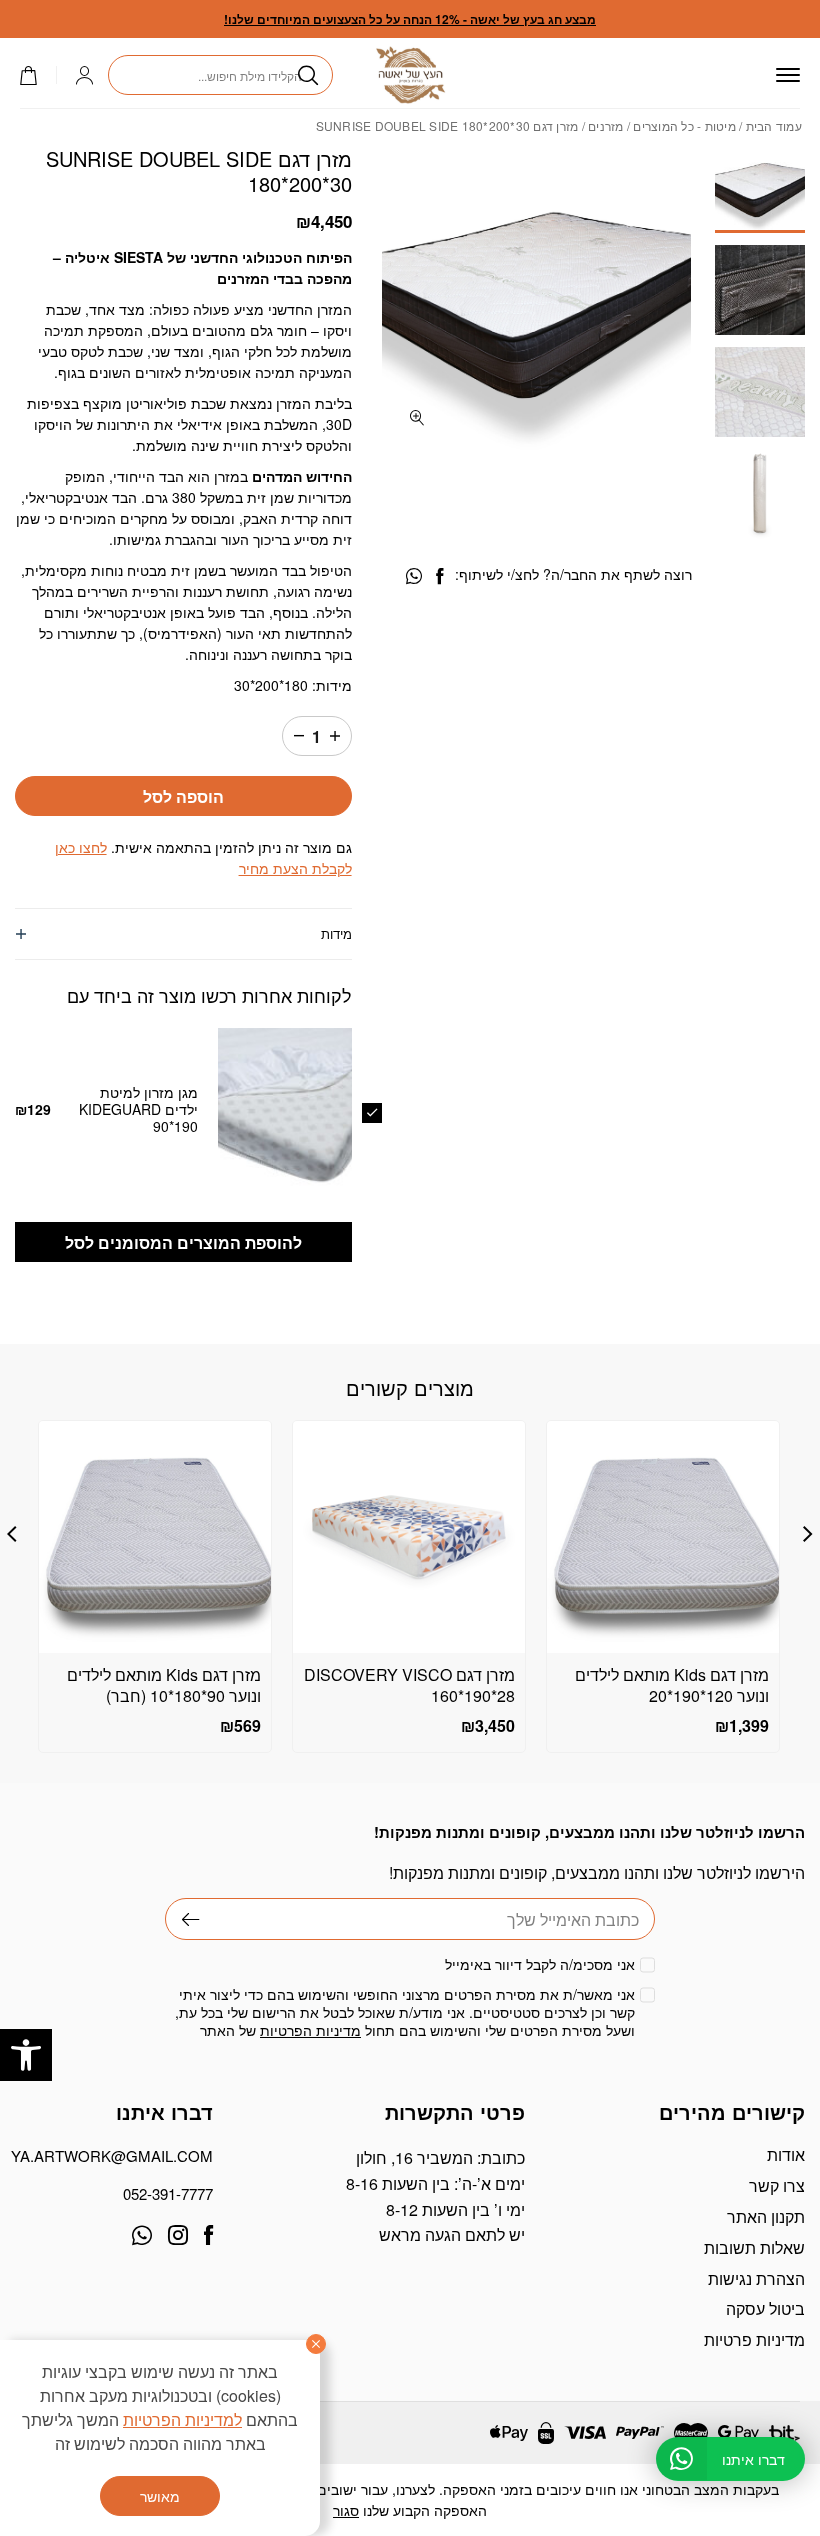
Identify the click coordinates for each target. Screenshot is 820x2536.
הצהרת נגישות (756, 2278)
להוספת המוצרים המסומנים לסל (183, 1242)
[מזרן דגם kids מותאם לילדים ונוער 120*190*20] (663, 1537)
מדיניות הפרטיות (310, 2030)
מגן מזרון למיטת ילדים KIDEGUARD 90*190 (138, 1109)
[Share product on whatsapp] (414, 576)
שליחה (182, 1919)
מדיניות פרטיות (754, 2339)
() (38, 75)
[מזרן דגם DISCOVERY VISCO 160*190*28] (409, 1537)
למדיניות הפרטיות (182, 2419)
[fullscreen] (417, 417)
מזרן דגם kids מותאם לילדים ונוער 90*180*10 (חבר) (164, 1685)
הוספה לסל (183, 796)
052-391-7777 (168, 2193)
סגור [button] (346, 2510)
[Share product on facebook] (439, 576)
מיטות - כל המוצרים (684, 125)
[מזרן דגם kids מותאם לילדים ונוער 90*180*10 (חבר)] (155, 1537)
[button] (26, 2055)
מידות (336, 933)
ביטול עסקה (765, 2308)
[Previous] (808, 1534)
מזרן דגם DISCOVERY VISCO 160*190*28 (409, 1685)
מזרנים (606, 125)
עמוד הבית (774, 125)
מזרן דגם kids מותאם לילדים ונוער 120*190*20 (672, 1685)
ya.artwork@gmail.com (114, 2155)
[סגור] (316, 2344)
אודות (786, 2154)
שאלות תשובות (754, 2247)
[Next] (12, 1534)
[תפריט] (788, 75)
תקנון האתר (766, 2216)
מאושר (160, 2496)
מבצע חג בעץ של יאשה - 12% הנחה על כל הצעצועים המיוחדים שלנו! (410, 19)
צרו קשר (777, 2185)
